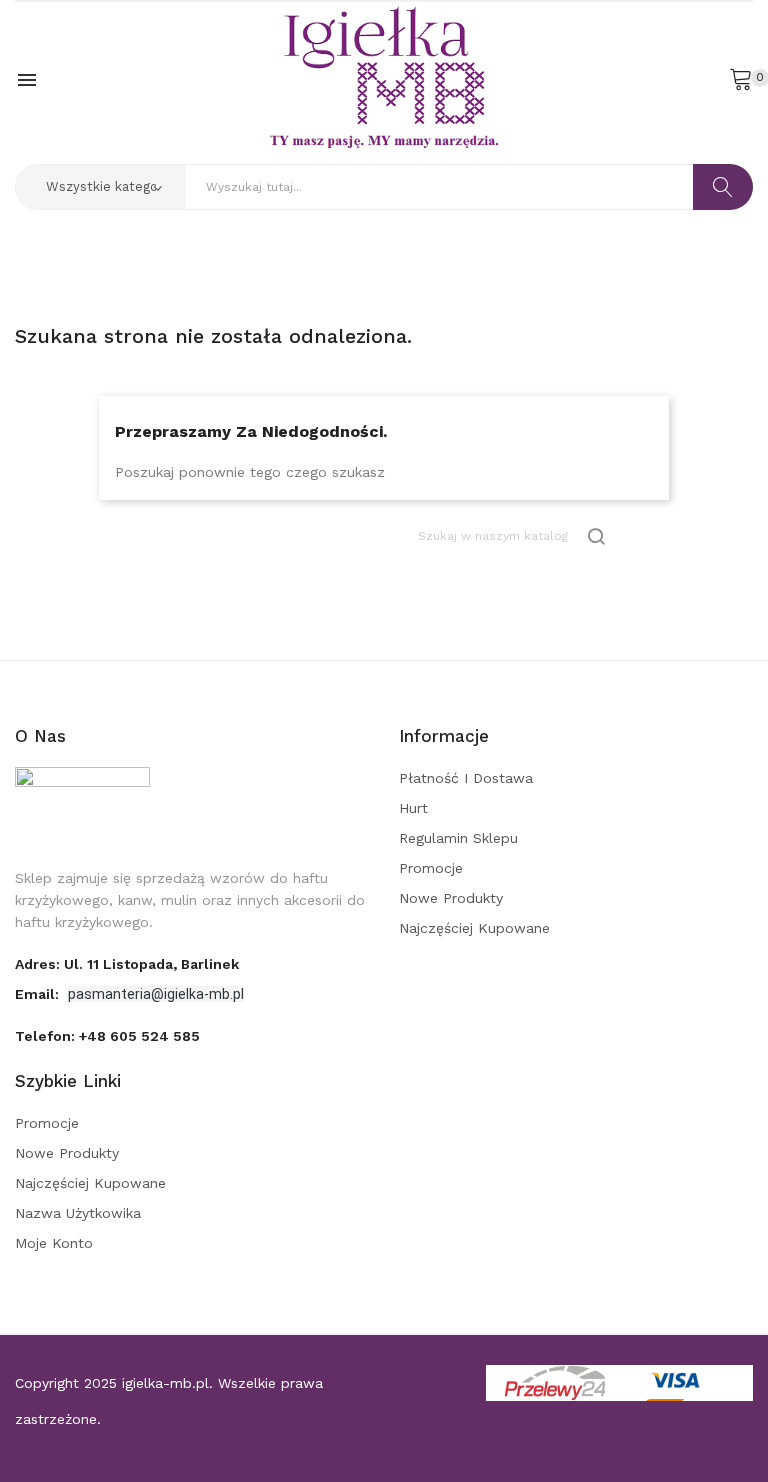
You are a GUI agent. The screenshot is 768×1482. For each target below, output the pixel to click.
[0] (741, 78)
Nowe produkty (451, 898)
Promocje (431, 868)
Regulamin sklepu (458, 838)
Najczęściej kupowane (474, 928)
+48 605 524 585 (139, 1036)
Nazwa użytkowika (78, 1213)
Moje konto (54, 1243)
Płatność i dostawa (466, 778)
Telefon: (107, 1036)
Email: (39, 994)
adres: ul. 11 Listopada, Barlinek (127, 964)
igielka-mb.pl (165, 1383)
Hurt (413, 808)
